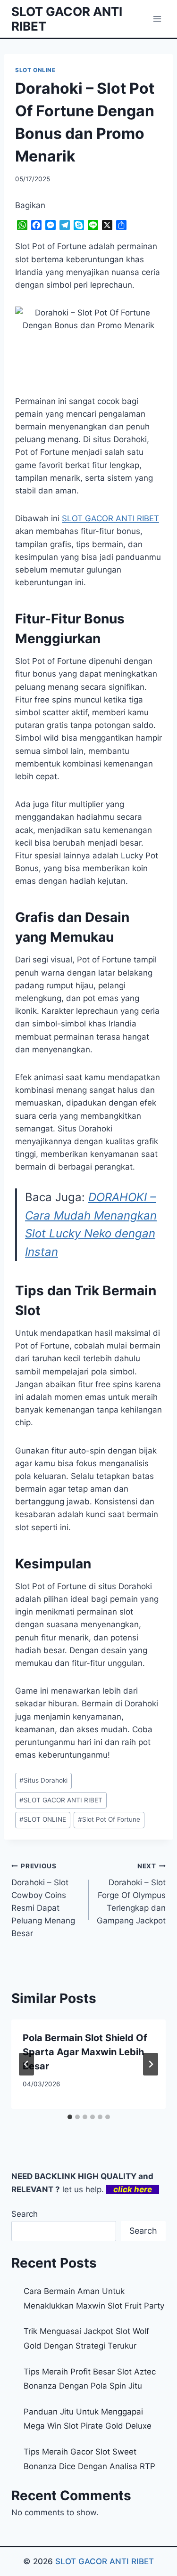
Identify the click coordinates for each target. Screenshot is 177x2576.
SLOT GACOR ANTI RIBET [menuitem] (110, 518)
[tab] (70, 2117)
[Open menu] (157, 19)
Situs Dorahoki (43, 1780)
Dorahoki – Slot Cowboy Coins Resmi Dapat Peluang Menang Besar (43, 1900)
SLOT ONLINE (35, 70)
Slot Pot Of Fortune (109, 1819)
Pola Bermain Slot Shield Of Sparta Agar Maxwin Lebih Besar (85, 2052)
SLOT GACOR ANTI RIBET (61, 1800)
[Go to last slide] (26, 2064)
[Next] (151, 2064)
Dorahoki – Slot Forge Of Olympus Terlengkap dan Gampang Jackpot (131, 1894)
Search (25, 2214)
